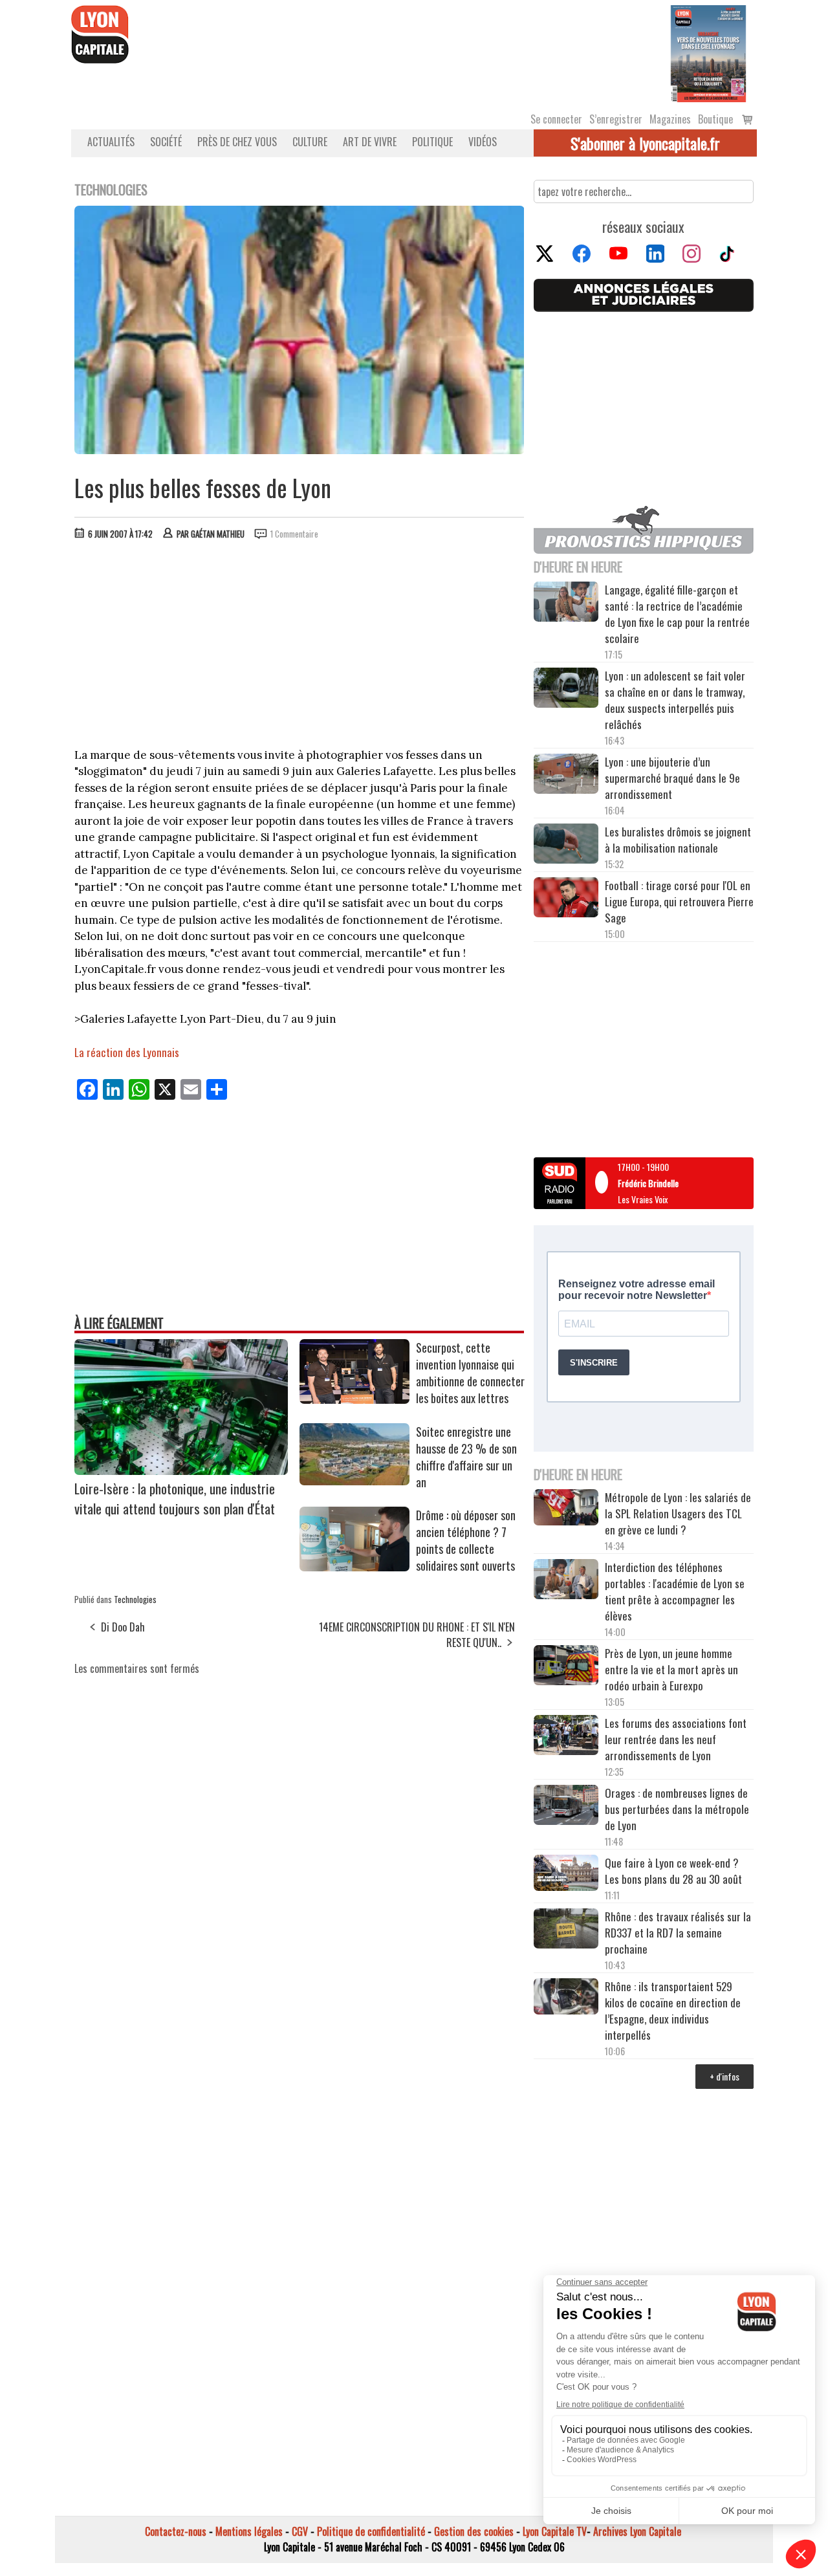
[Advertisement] (300, 647)
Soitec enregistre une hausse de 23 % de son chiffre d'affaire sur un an (466, 1457)
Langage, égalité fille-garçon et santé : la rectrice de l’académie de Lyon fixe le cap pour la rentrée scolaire (677, 614)
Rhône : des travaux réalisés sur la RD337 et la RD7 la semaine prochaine (678, 1933)
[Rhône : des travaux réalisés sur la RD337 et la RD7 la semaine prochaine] (566, 1930)
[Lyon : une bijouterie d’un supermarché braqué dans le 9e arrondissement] (566, 776)
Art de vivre (370, 142)
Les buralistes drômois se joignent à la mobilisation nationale (678, 840)
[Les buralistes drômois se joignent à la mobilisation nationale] (566, 846)
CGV (300, 2531)
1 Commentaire (294, 534)
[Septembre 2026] (708, 52)
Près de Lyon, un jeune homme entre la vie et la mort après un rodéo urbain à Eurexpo (671, 1669)
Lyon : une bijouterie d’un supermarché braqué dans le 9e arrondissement (672, 778)
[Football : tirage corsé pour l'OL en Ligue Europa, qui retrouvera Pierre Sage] (566, 899)
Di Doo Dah (123, 1627)
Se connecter (556, 119)
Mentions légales (249, 2531)
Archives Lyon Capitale (637, 2531)
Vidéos (483, 142)
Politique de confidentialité (371, 2531)
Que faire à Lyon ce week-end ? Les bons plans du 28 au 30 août (673, 1871)
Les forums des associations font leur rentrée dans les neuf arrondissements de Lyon (676, 1739)
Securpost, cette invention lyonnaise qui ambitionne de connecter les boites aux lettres (470, 1373)
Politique (432, 142)
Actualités (111, 142)
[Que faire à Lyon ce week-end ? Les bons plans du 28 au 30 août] (566, 1874)
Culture (310, 142)
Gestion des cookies (474, 2531)
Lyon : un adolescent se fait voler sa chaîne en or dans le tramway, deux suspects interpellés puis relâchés (675, 700)
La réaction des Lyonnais (127, 1052)
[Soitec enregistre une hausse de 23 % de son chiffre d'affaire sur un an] (354, 1481)
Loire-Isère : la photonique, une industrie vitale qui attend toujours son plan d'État (175, 1498)
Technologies (135, 1599)
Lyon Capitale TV (555, 2531)
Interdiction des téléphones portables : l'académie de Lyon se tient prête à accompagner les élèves (675, 1591)
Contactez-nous (176, 2531)
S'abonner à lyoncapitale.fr (645, 143)
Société (166, 142)
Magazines (670, 119)
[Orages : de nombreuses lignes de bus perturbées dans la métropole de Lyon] (566, 1807)
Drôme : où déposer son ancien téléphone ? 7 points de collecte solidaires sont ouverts (466, 1540)
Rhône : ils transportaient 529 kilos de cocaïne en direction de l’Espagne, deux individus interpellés (673, 2011)
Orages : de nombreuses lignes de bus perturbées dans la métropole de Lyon (677, 1809)
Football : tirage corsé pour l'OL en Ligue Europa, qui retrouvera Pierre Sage (679, 901)
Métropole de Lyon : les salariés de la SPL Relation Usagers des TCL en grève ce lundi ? (678, 1513)
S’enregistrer (616, 119)
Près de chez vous (237, 142)
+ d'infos (724, 2076)
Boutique (715, 119)
